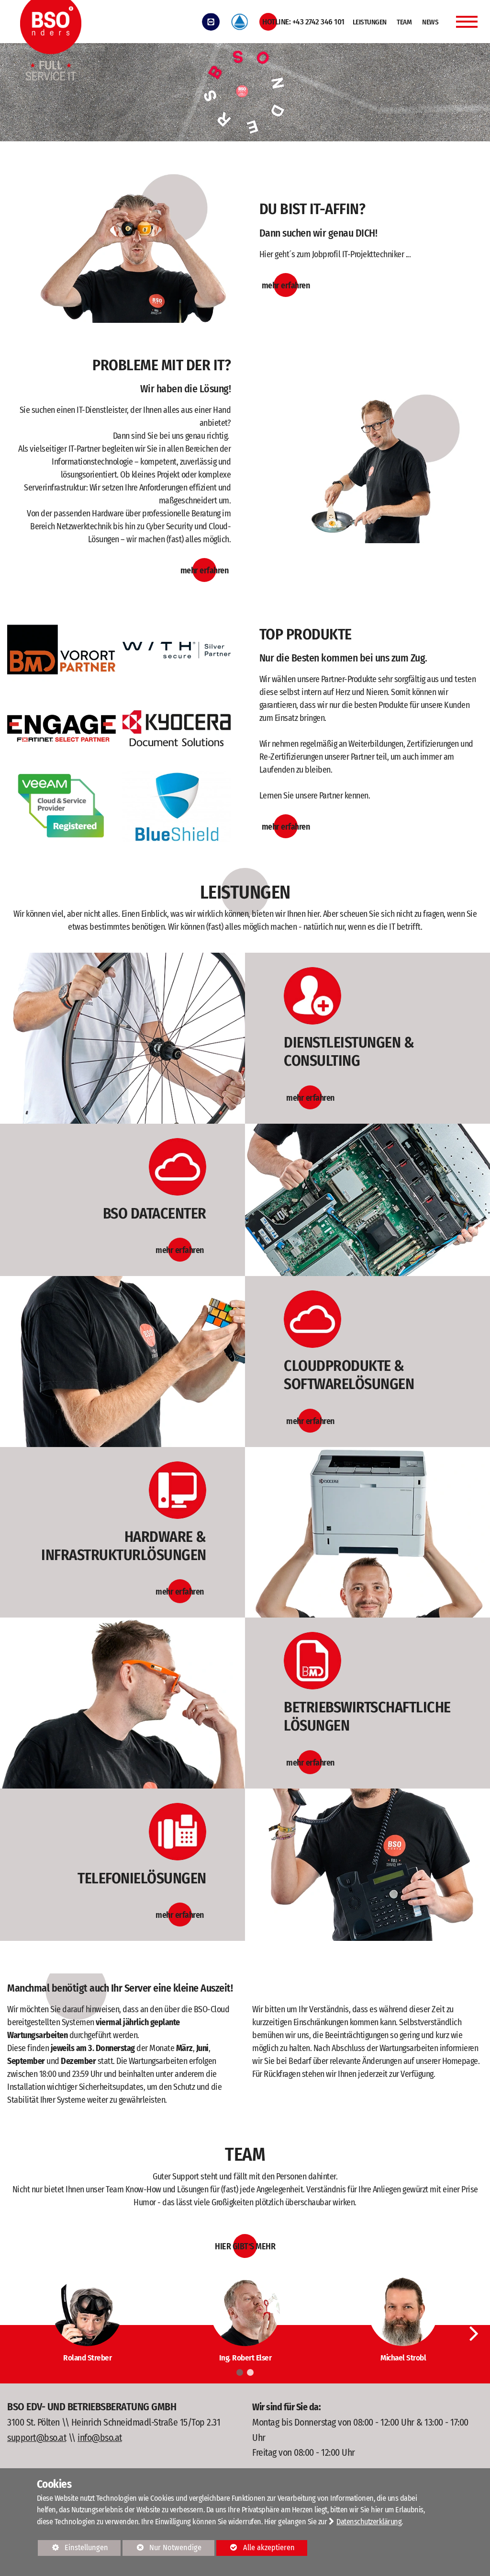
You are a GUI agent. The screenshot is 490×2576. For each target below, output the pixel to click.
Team (404, 22)
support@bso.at (37, 2438)
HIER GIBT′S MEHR (245, 2246)
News (430, 22)
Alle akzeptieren (256, 2548)
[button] (474, 2333)
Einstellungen (73, 2549)
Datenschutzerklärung (369, 2522)
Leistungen (370, 22)
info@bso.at (100, 2438)
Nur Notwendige (162, 2549)
